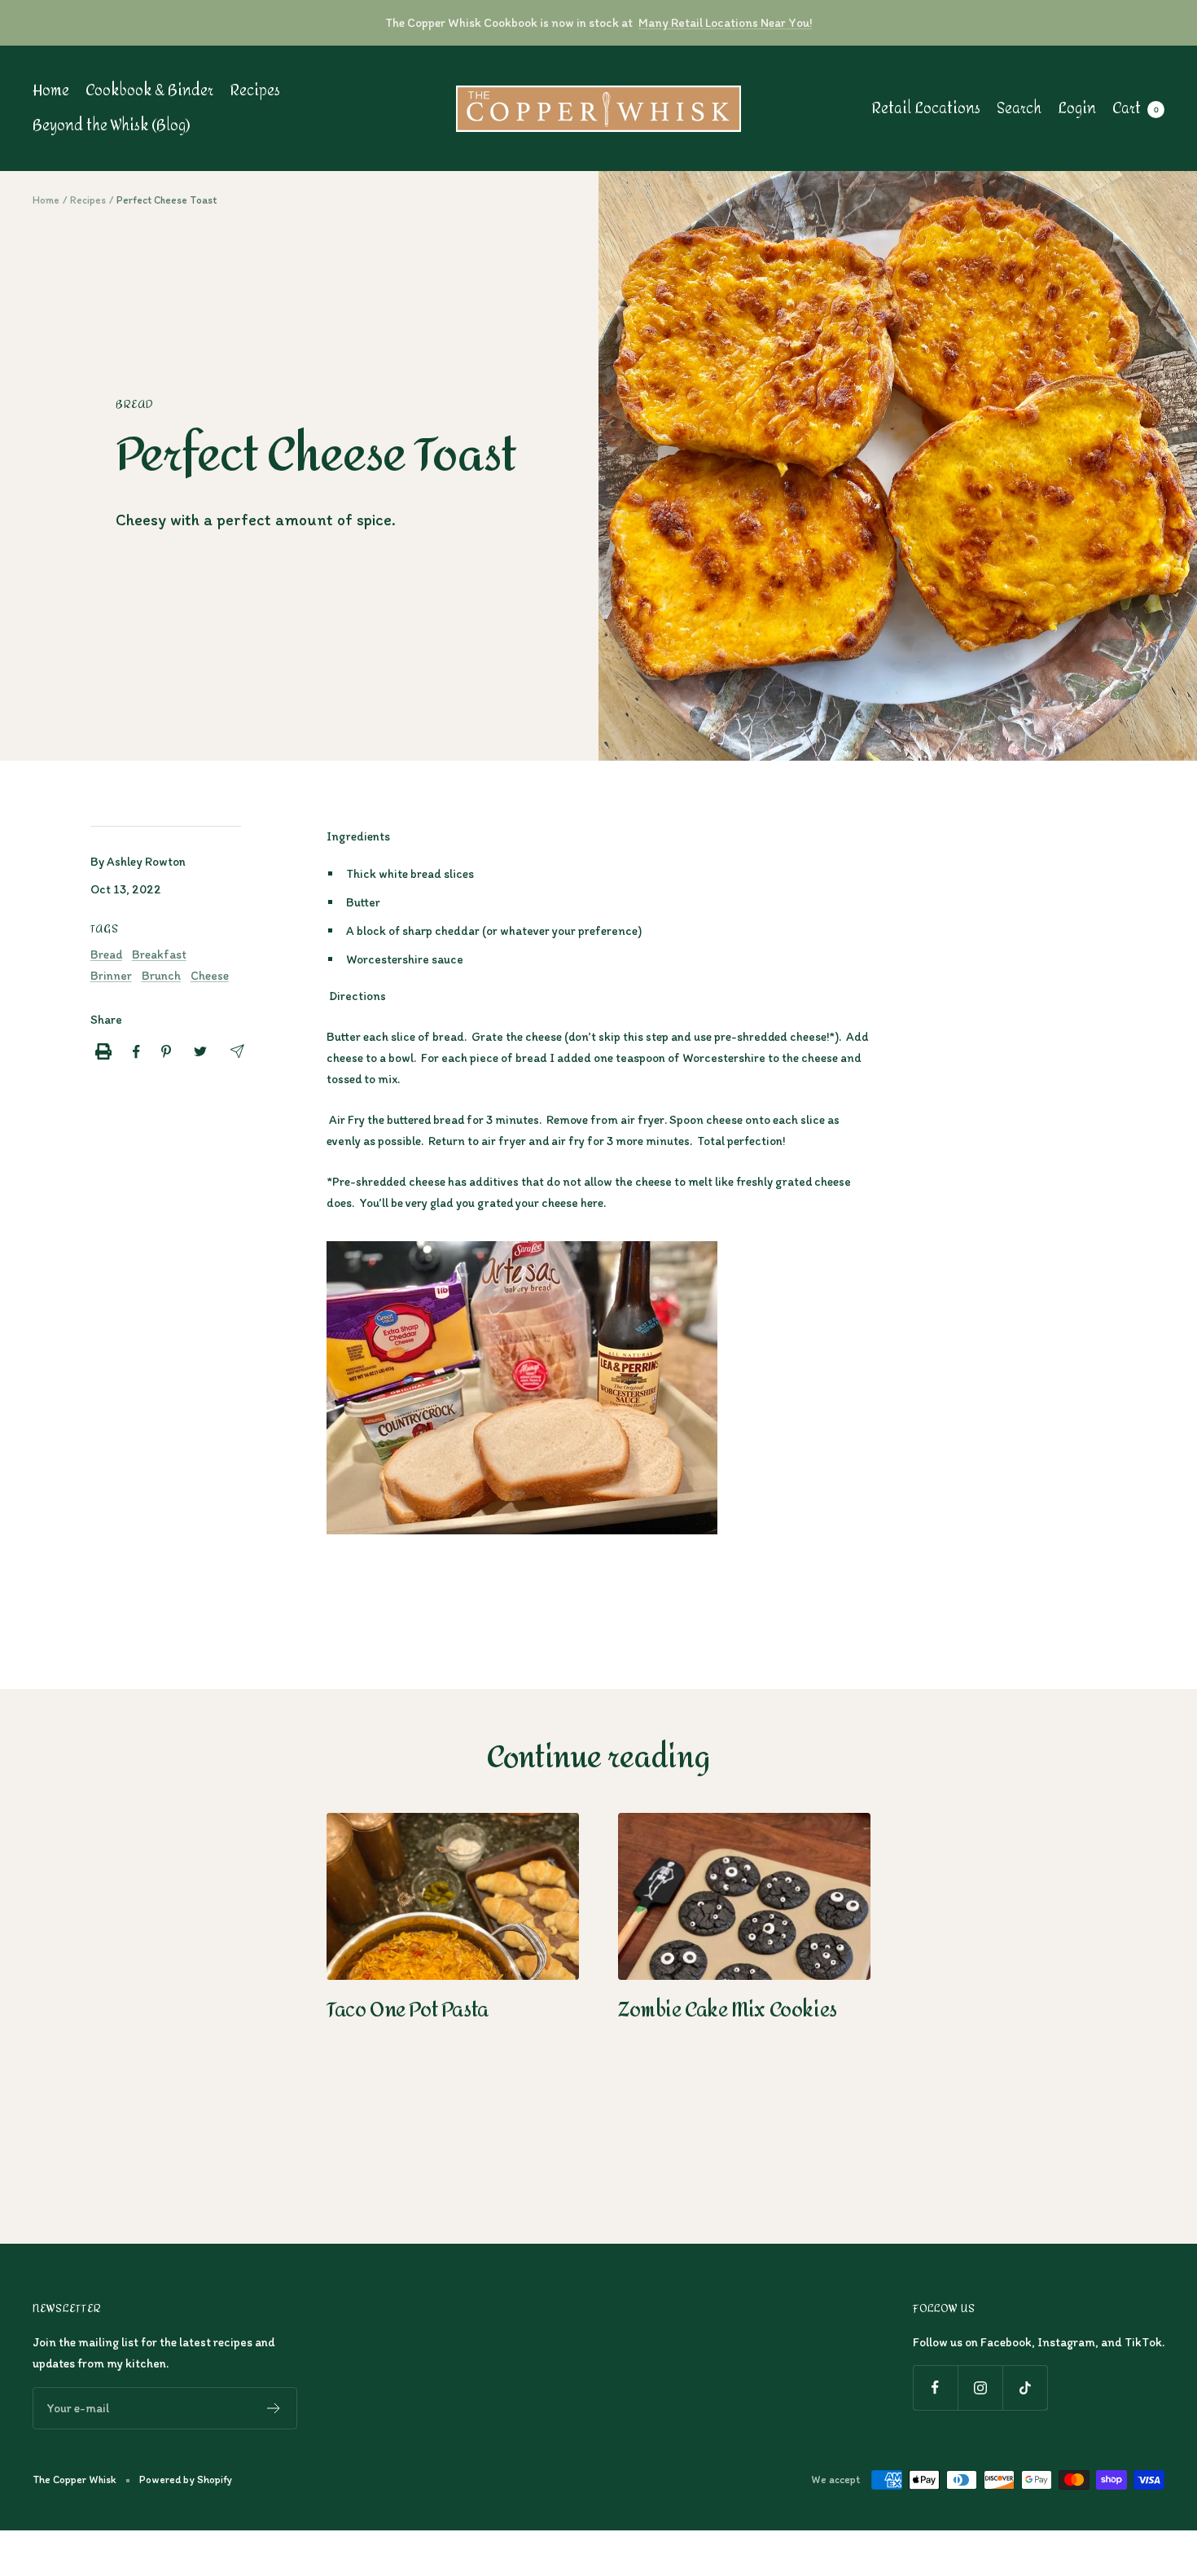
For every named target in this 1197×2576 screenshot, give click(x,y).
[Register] (274, 2408)
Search (1019, 109)
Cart (1136, 109)
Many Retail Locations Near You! (725, 23)
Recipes (255, 91)
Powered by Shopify (186, 2479)
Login (1077, 109)
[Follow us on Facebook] (935, 2387)
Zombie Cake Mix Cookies (728, 2010)
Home (51, 91)
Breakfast (159, 954)
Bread (134, 405)
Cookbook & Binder (149, 91)
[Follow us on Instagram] (980, 2387)
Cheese (210, 976)
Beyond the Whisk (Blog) (111, 126)
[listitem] (103, 1051)
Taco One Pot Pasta (408, 2010)
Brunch (161, 976)
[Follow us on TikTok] (1025, 2387)
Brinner (111, 976)
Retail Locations (926, 109)
